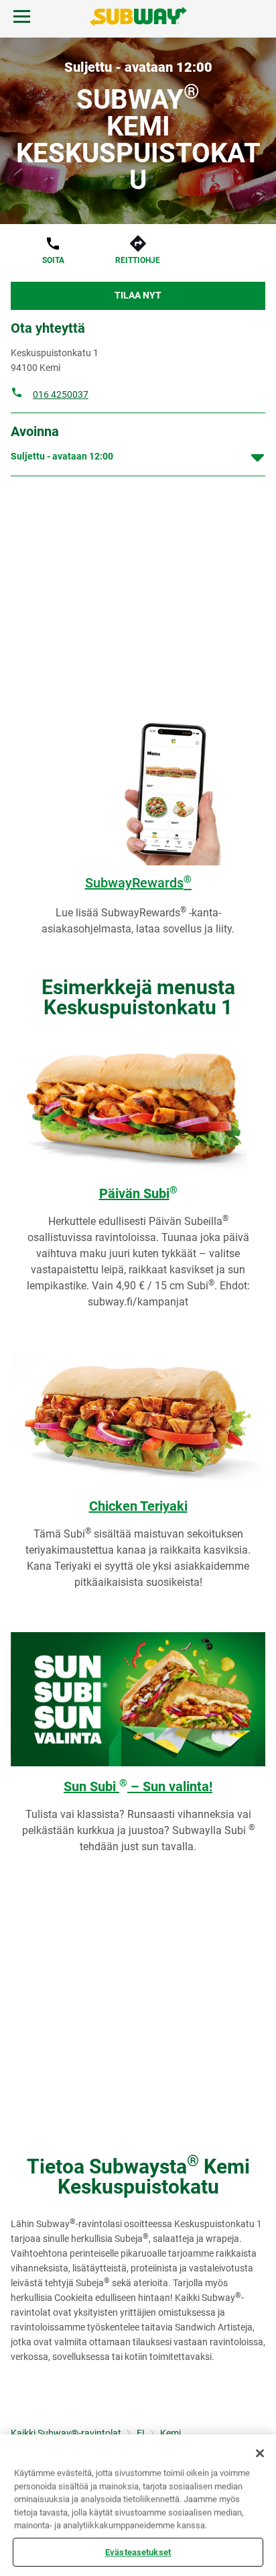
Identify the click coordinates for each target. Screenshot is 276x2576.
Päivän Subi (138, 1193)
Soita (53, 260)
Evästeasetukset (138, 2552)
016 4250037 (61, 394)
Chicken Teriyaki (138, 1506)
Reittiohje (138, 260)
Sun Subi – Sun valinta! (138, 1786)
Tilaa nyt (138, 295)
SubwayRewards (138, 883)
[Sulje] (260, 2453)
